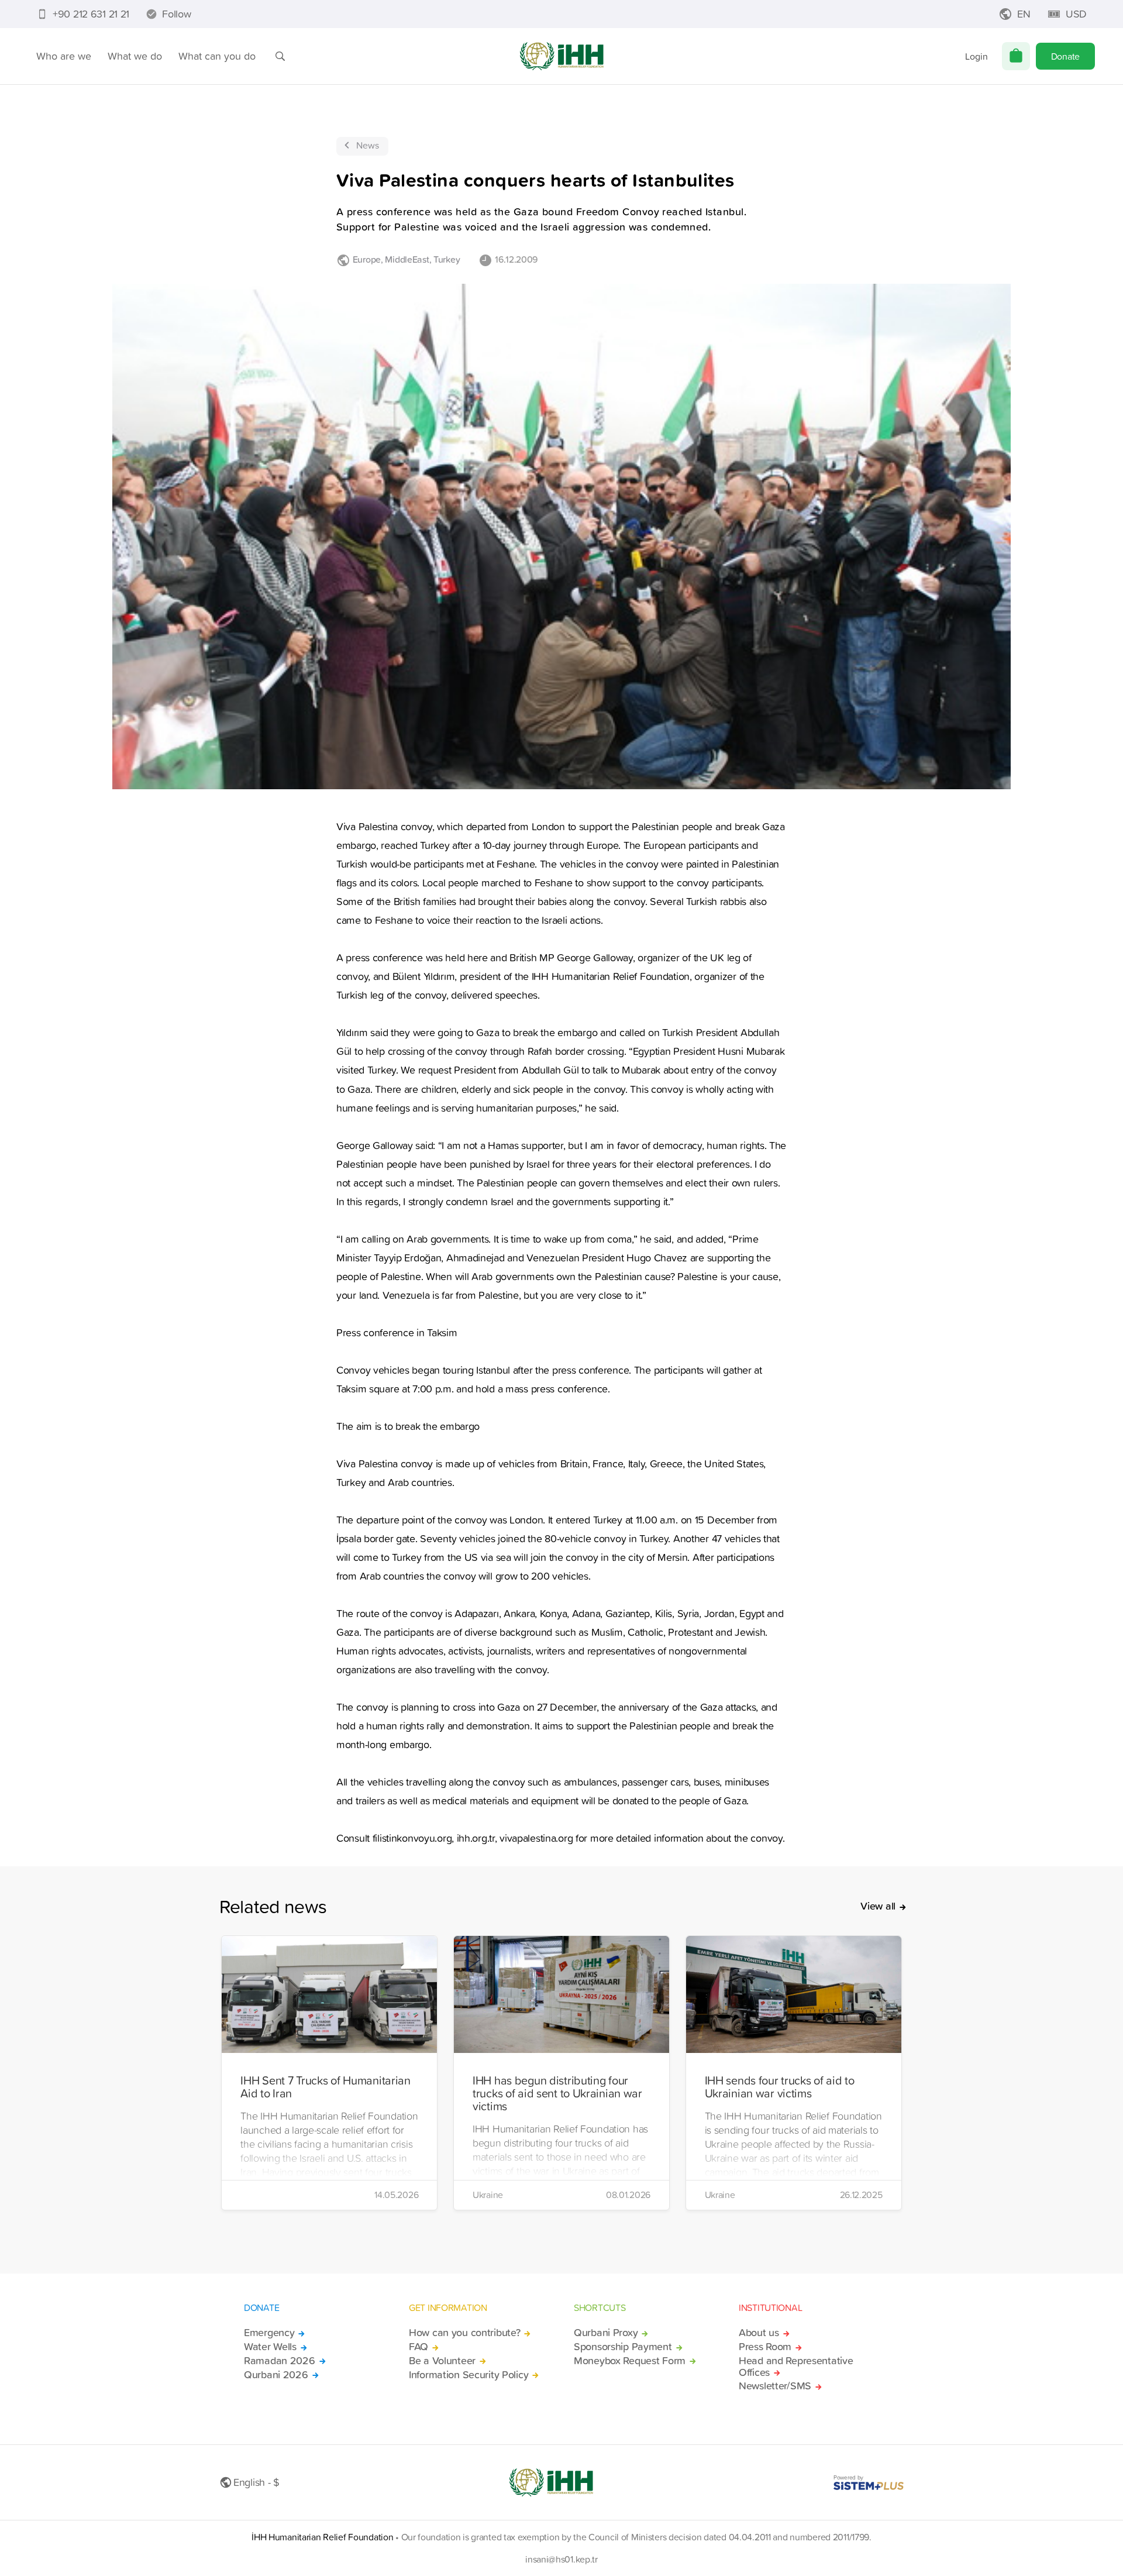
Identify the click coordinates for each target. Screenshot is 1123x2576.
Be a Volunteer (442, 2361)
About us (759, 2333)
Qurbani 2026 (276, 2375)
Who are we (64, 56)
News (368, 145)
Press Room (765, 2347)
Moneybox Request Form (630, 2361)
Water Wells (270, 2347)
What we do (135, 56)
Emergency (269, 2333)
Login (976, 56)
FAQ (418, 2347)
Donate (1065, 56)
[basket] (1016, 56)
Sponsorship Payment (623, 2347)
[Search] (280, 56)
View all (878, 1906)
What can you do (217, 56)
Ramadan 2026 (280, 2361)
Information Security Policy (469, 2375)
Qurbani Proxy (606, 2333)
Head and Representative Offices (796, 2367)
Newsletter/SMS (775, 2386)
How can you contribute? (464, 2333)
